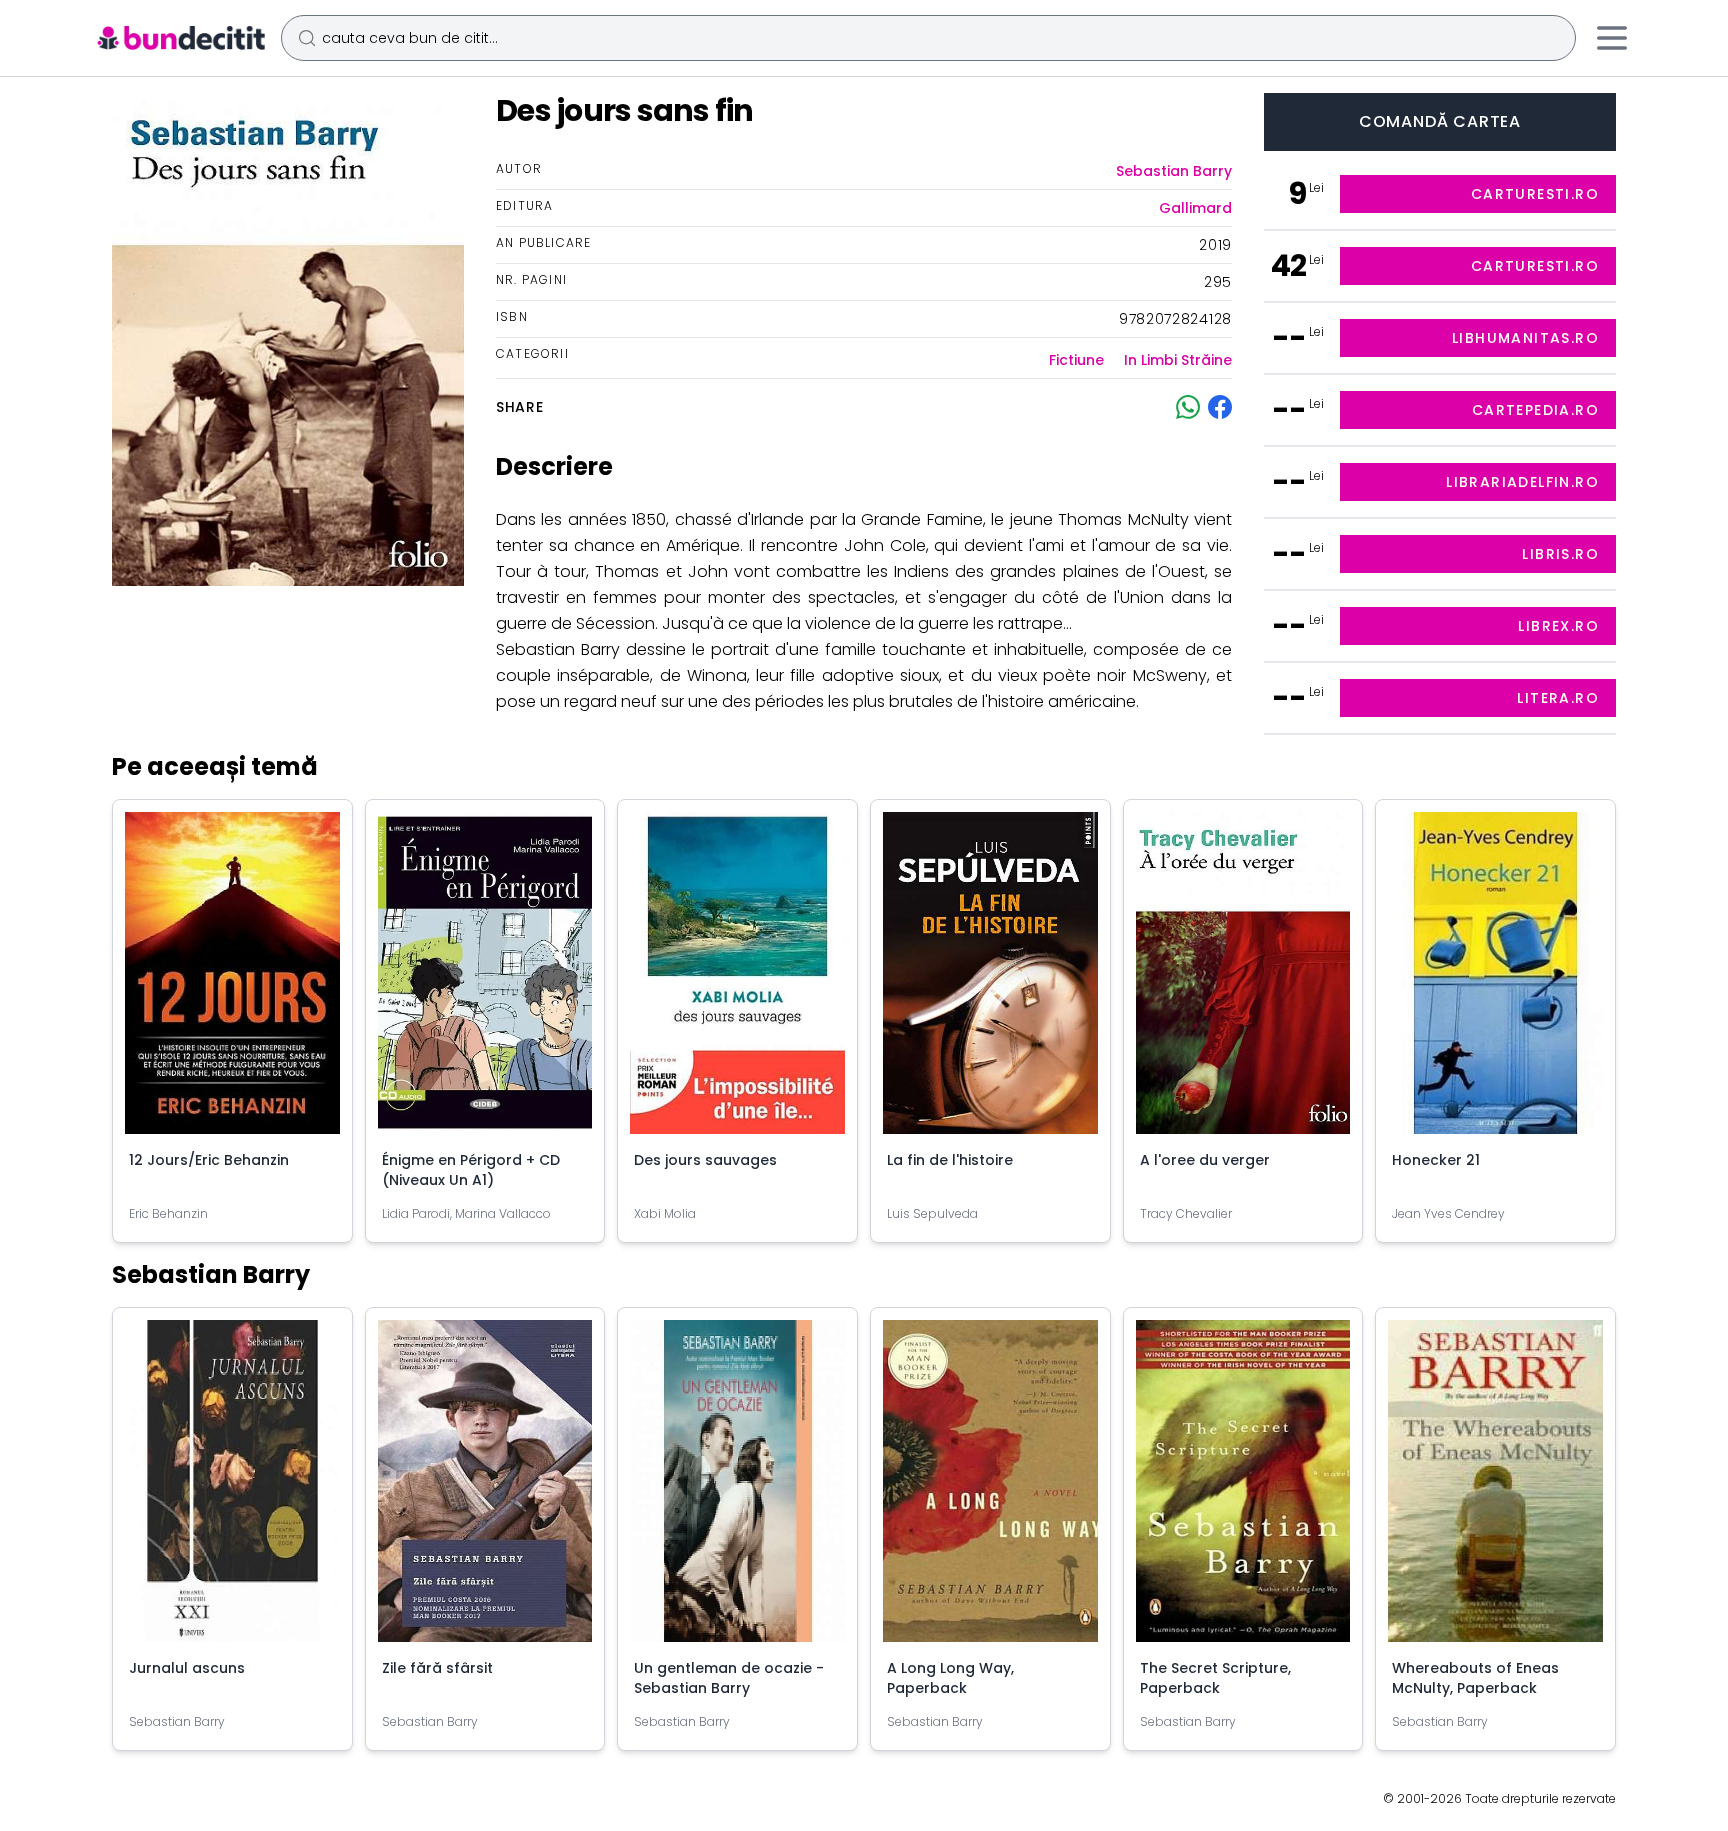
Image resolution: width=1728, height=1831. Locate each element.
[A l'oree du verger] (1243, 981)
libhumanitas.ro (1525, 338)
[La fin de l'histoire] (990, 981)
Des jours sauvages (705, 1160)
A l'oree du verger (1205, 1160)
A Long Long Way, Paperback (950, 1678)
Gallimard (1195, 208)
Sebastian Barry (1174, 171)
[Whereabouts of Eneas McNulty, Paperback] (1495, 1489)
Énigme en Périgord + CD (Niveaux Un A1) (471, 1170)
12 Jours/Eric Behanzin (209, 1160)
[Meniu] (1612, 38)
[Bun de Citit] (180, 38)
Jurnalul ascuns (187, 1668)
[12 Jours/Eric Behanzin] (232, 981)
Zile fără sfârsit (437, 1668)
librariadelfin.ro (1522, 482)
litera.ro (1558, 698)
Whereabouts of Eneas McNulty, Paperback (1475, 1678)
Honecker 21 (1436, 1160)
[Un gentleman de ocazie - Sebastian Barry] (737, 1489)
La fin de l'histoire (950, 1160)
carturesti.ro (1535, 194)
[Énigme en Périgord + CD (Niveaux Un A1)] (485, 981)
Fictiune (1076, 360)
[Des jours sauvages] (737, 981)
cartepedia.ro (1535, 410)
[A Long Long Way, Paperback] (990, 1489)
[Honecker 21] (1495, 981)
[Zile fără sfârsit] (485, 1489)
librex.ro (1558, 626)
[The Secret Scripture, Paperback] (1243, 1489)
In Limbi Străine (1178, 360)
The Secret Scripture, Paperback (1215, 1678)
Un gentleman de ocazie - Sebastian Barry (729, 1678)
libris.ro (1560, 554)
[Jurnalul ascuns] (232, 1489)
